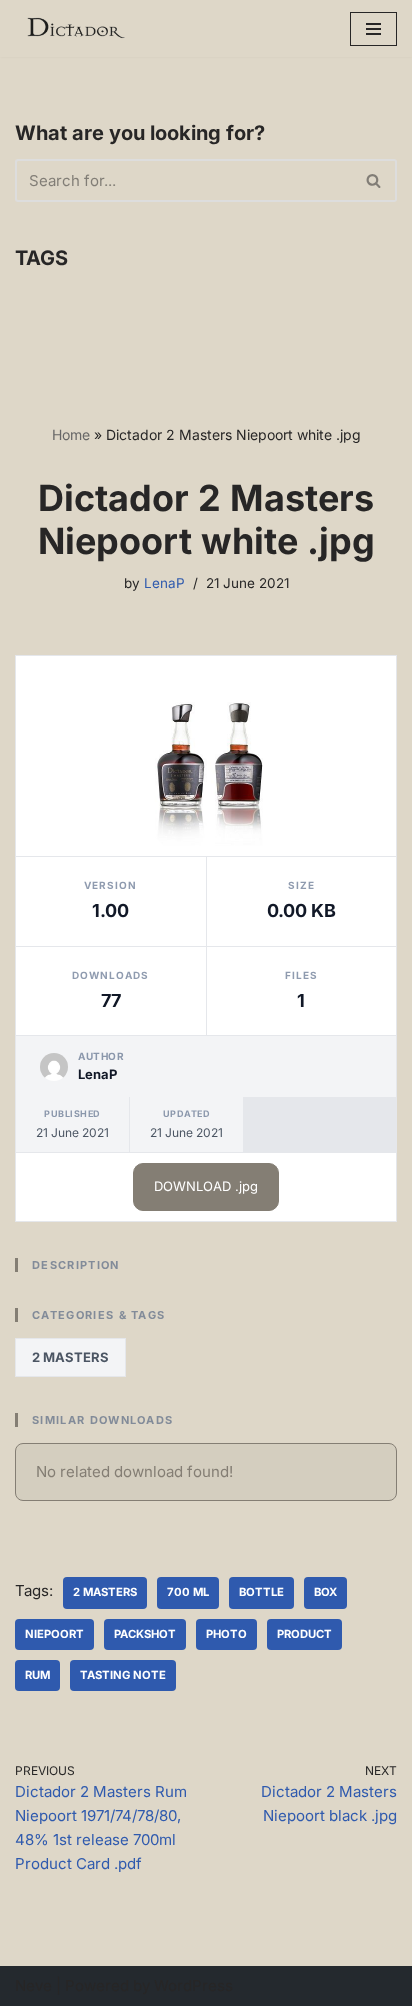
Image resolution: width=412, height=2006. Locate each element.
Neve (33, 1985)
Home (71, 434)
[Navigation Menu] (373, 29)
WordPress (193, 1985)
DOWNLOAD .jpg (206, 1186)
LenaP (164, 583)
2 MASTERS (70, 1357)
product (304, 1634)
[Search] (374, 180)
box (325, 1592)
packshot (145, 1634)
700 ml (188, 1592)
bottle (261, 1592)
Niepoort (54, 1634)
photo (226, 1634)
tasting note (123, 1675)
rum (37, 1675)
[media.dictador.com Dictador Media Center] (75, 28)
